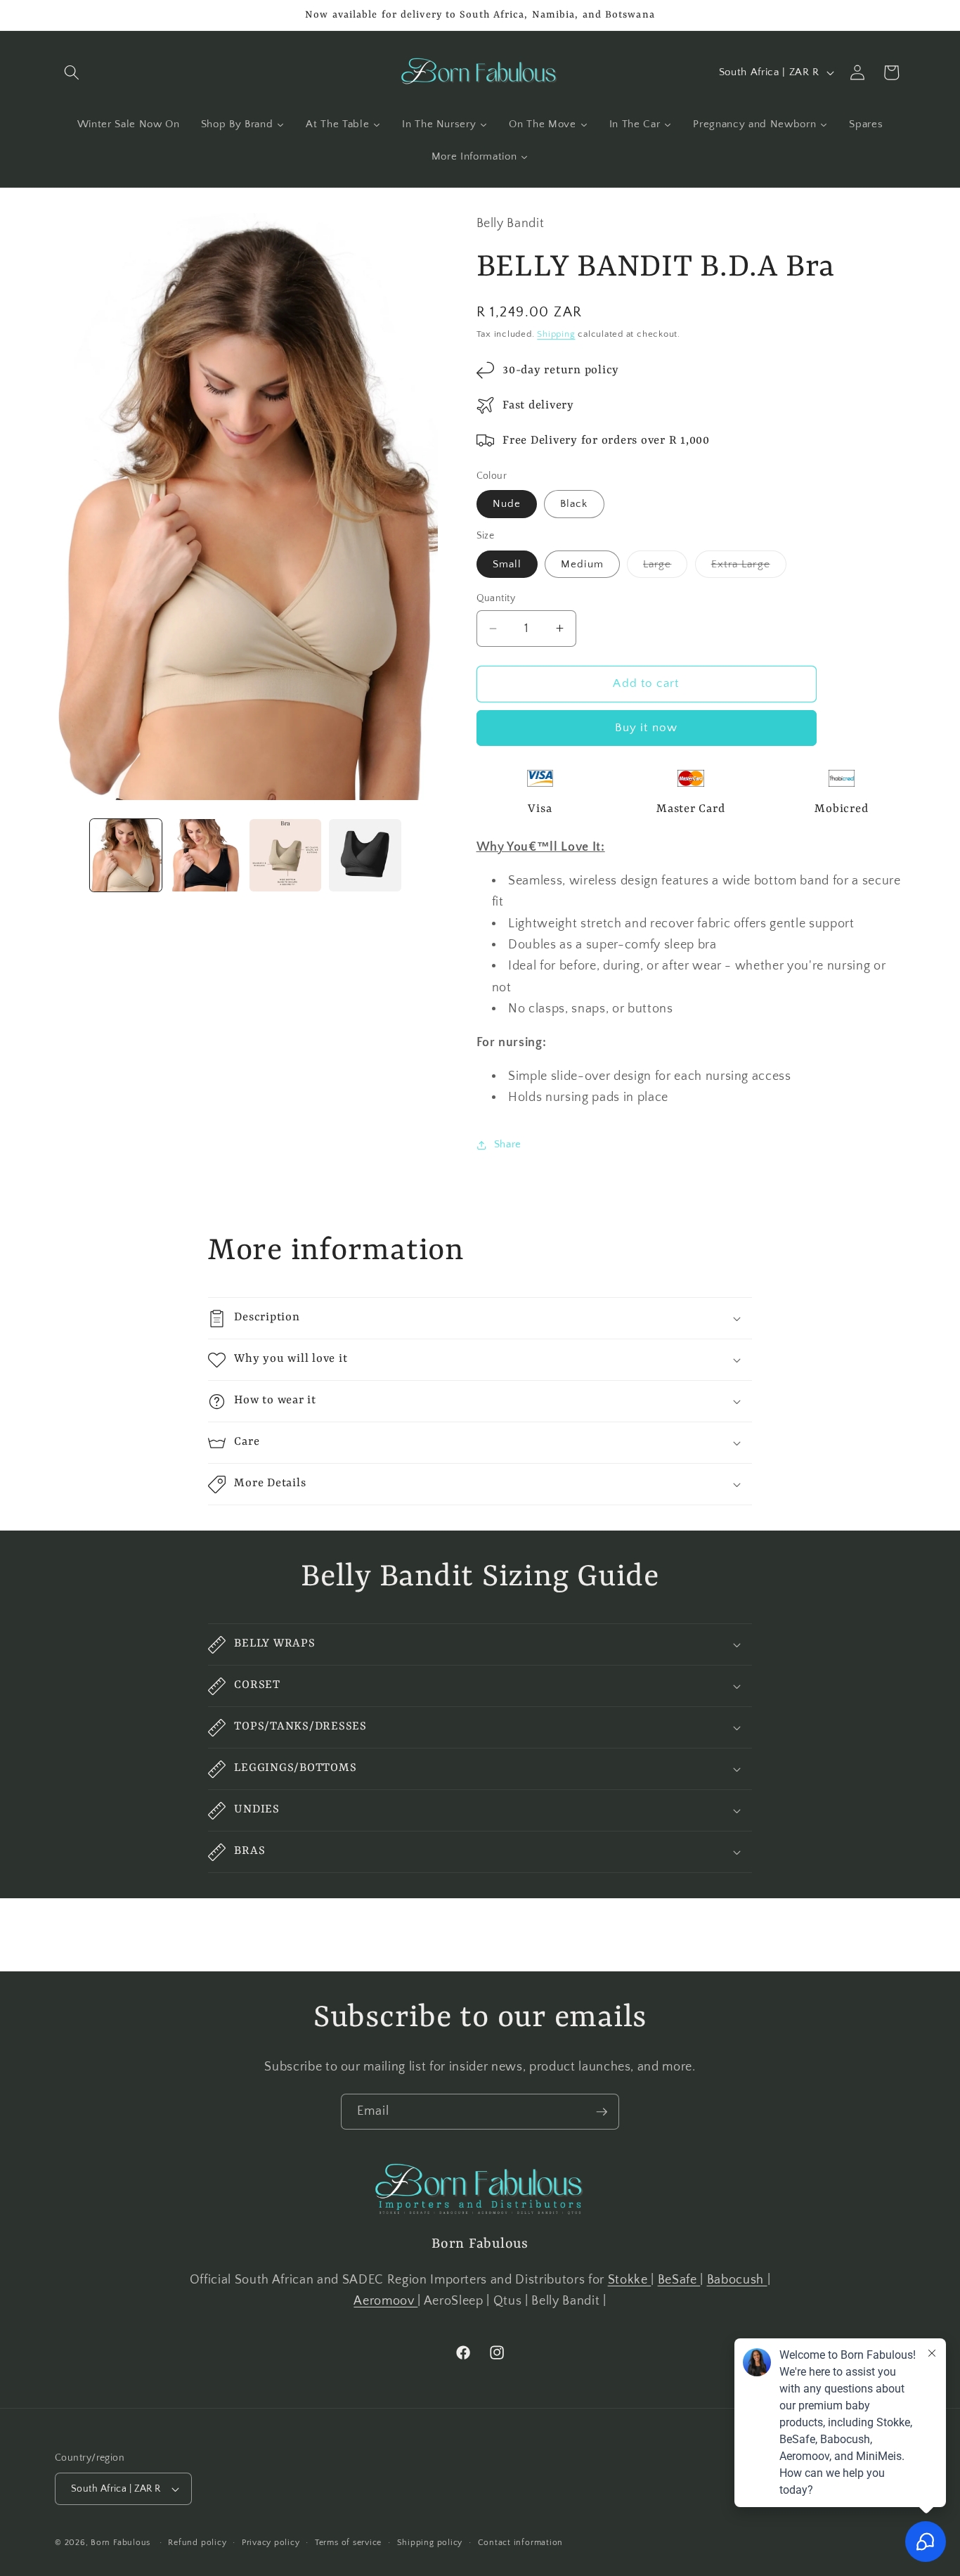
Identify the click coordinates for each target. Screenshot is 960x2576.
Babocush (737, 2280)
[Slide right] (422, 855)
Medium (582, 563)
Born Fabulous (121, 2543)
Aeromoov (385, 2302)
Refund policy (197, 2543)
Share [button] (508, 1144)
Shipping (556, 334)
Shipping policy (430, 2543)
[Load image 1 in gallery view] (126, 855)
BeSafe (679, 2280)
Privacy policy (271, 2543)
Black (574, 504)
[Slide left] (70, 855)
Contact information (521, 2543)
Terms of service (348, 2543)
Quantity (496, 598)
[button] (72, 72)
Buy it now (646, 728)
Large (666, 567)
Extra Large (749, 567)
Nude (507, 504)
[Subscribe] (602, 2112)
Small (507, 563)
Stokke (630, 2280)
